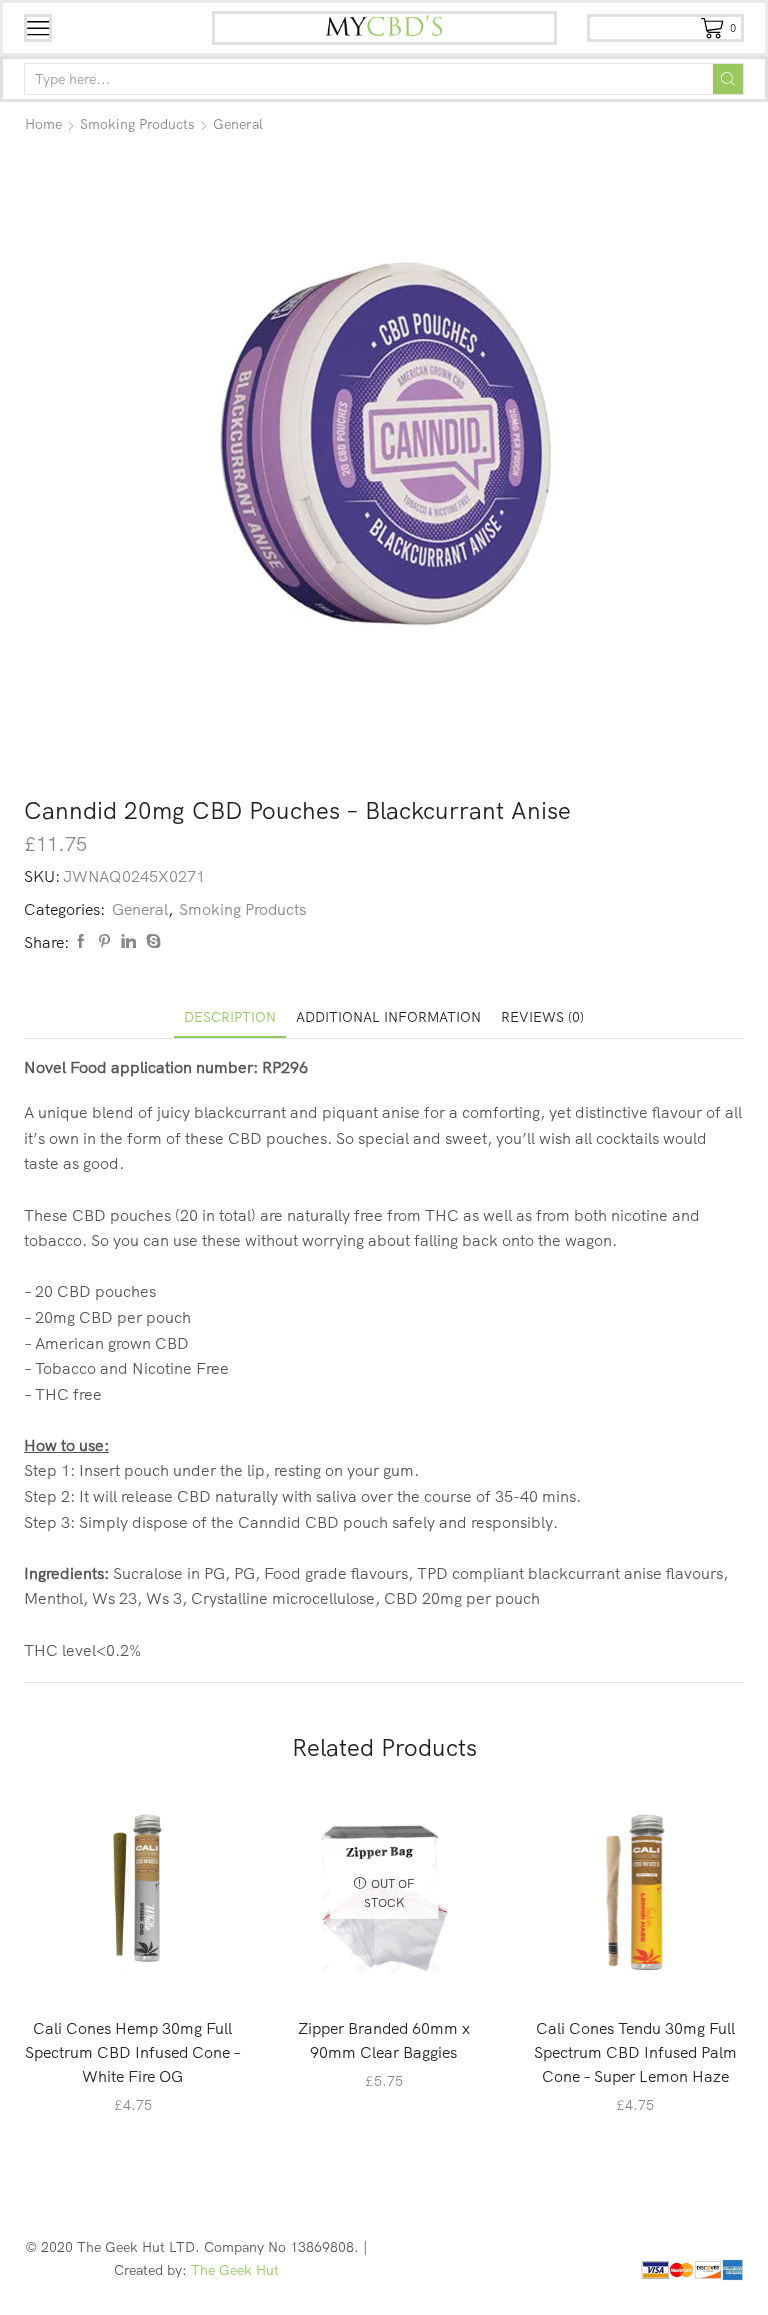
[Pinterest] (104, 942)
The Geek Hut (235, 2270)
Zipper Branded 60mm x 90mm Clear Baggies (384, 2040)
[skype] (151, 942)
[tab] (230, 1017)
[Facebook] (81, 942)
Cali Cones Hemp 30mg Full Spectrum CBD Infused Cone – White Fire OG (133, 2052)
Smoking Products (137, 124)
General (238, 124)
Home (43, 124)
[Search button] (728, 79)
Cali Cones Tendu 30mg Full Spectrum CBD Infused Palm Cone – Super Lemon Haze (635, 2052)
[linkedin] (128, 942)
